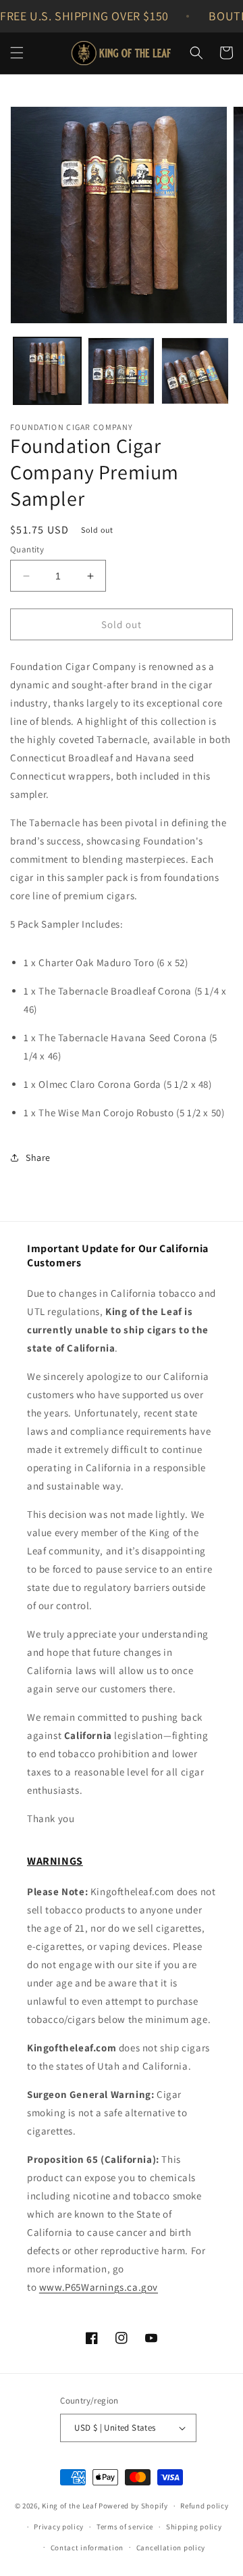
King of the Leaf (69, 2506)
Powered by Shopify (133, 2506)
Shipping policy (194, 2527)
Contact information (87, 2548)
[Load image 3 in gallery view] (195, 371)
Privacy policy (59, 2527)
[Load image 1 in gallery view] (47, 371)
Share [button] (38, 1158)
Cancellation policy (171, 2548)
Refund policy (204, 2506)
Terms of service (125, 2527)
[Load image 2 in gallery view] (122, 371)
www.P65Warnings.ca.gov (99, 2287)
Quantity (27, 549)
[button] (17, 53)
